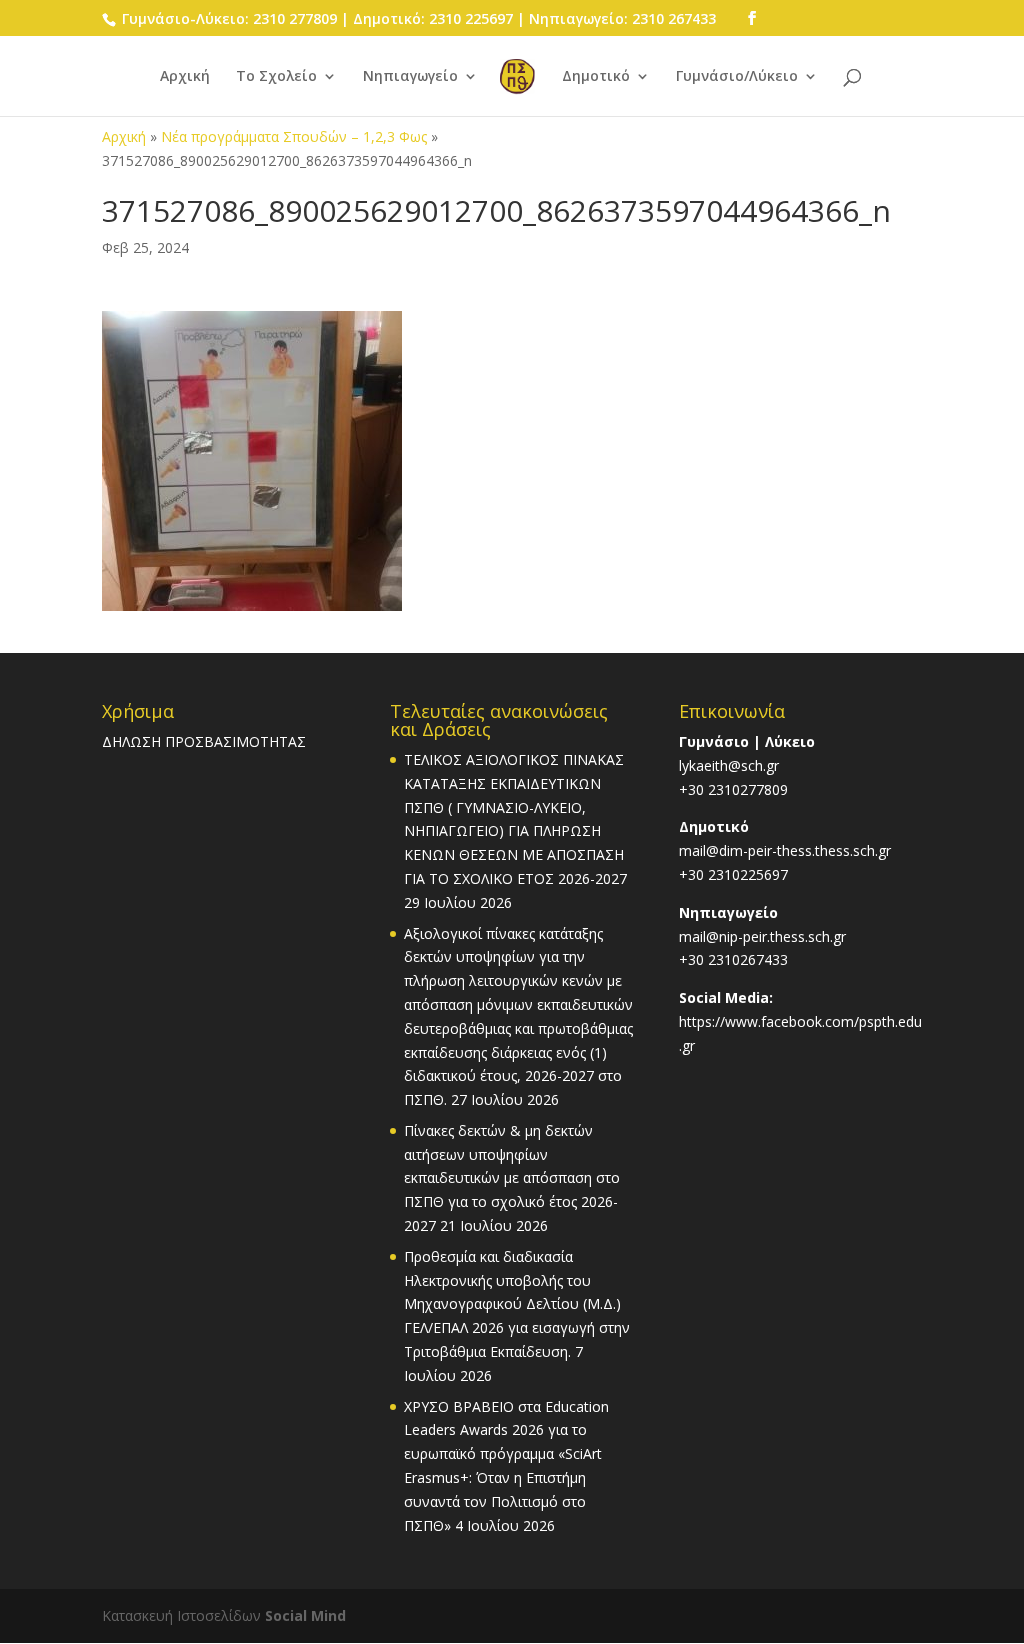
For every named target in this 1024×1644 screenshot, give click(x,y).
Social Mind (305, 1615)
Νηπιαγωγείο (410, 77)
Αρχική (185, 77)
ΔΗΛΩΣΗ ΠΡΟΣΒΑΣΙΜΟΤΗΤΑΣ (204, 741)
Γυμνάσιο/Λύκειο (737, 77)
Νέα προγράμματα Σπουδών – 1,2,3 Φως (294, 136)
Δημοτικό (596, 77)
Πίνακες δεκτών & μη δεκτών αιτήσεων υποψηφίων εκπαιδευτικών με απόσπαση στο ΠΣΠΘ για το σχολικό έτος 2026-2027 (512, 1178)
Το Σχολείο (276, 77)
